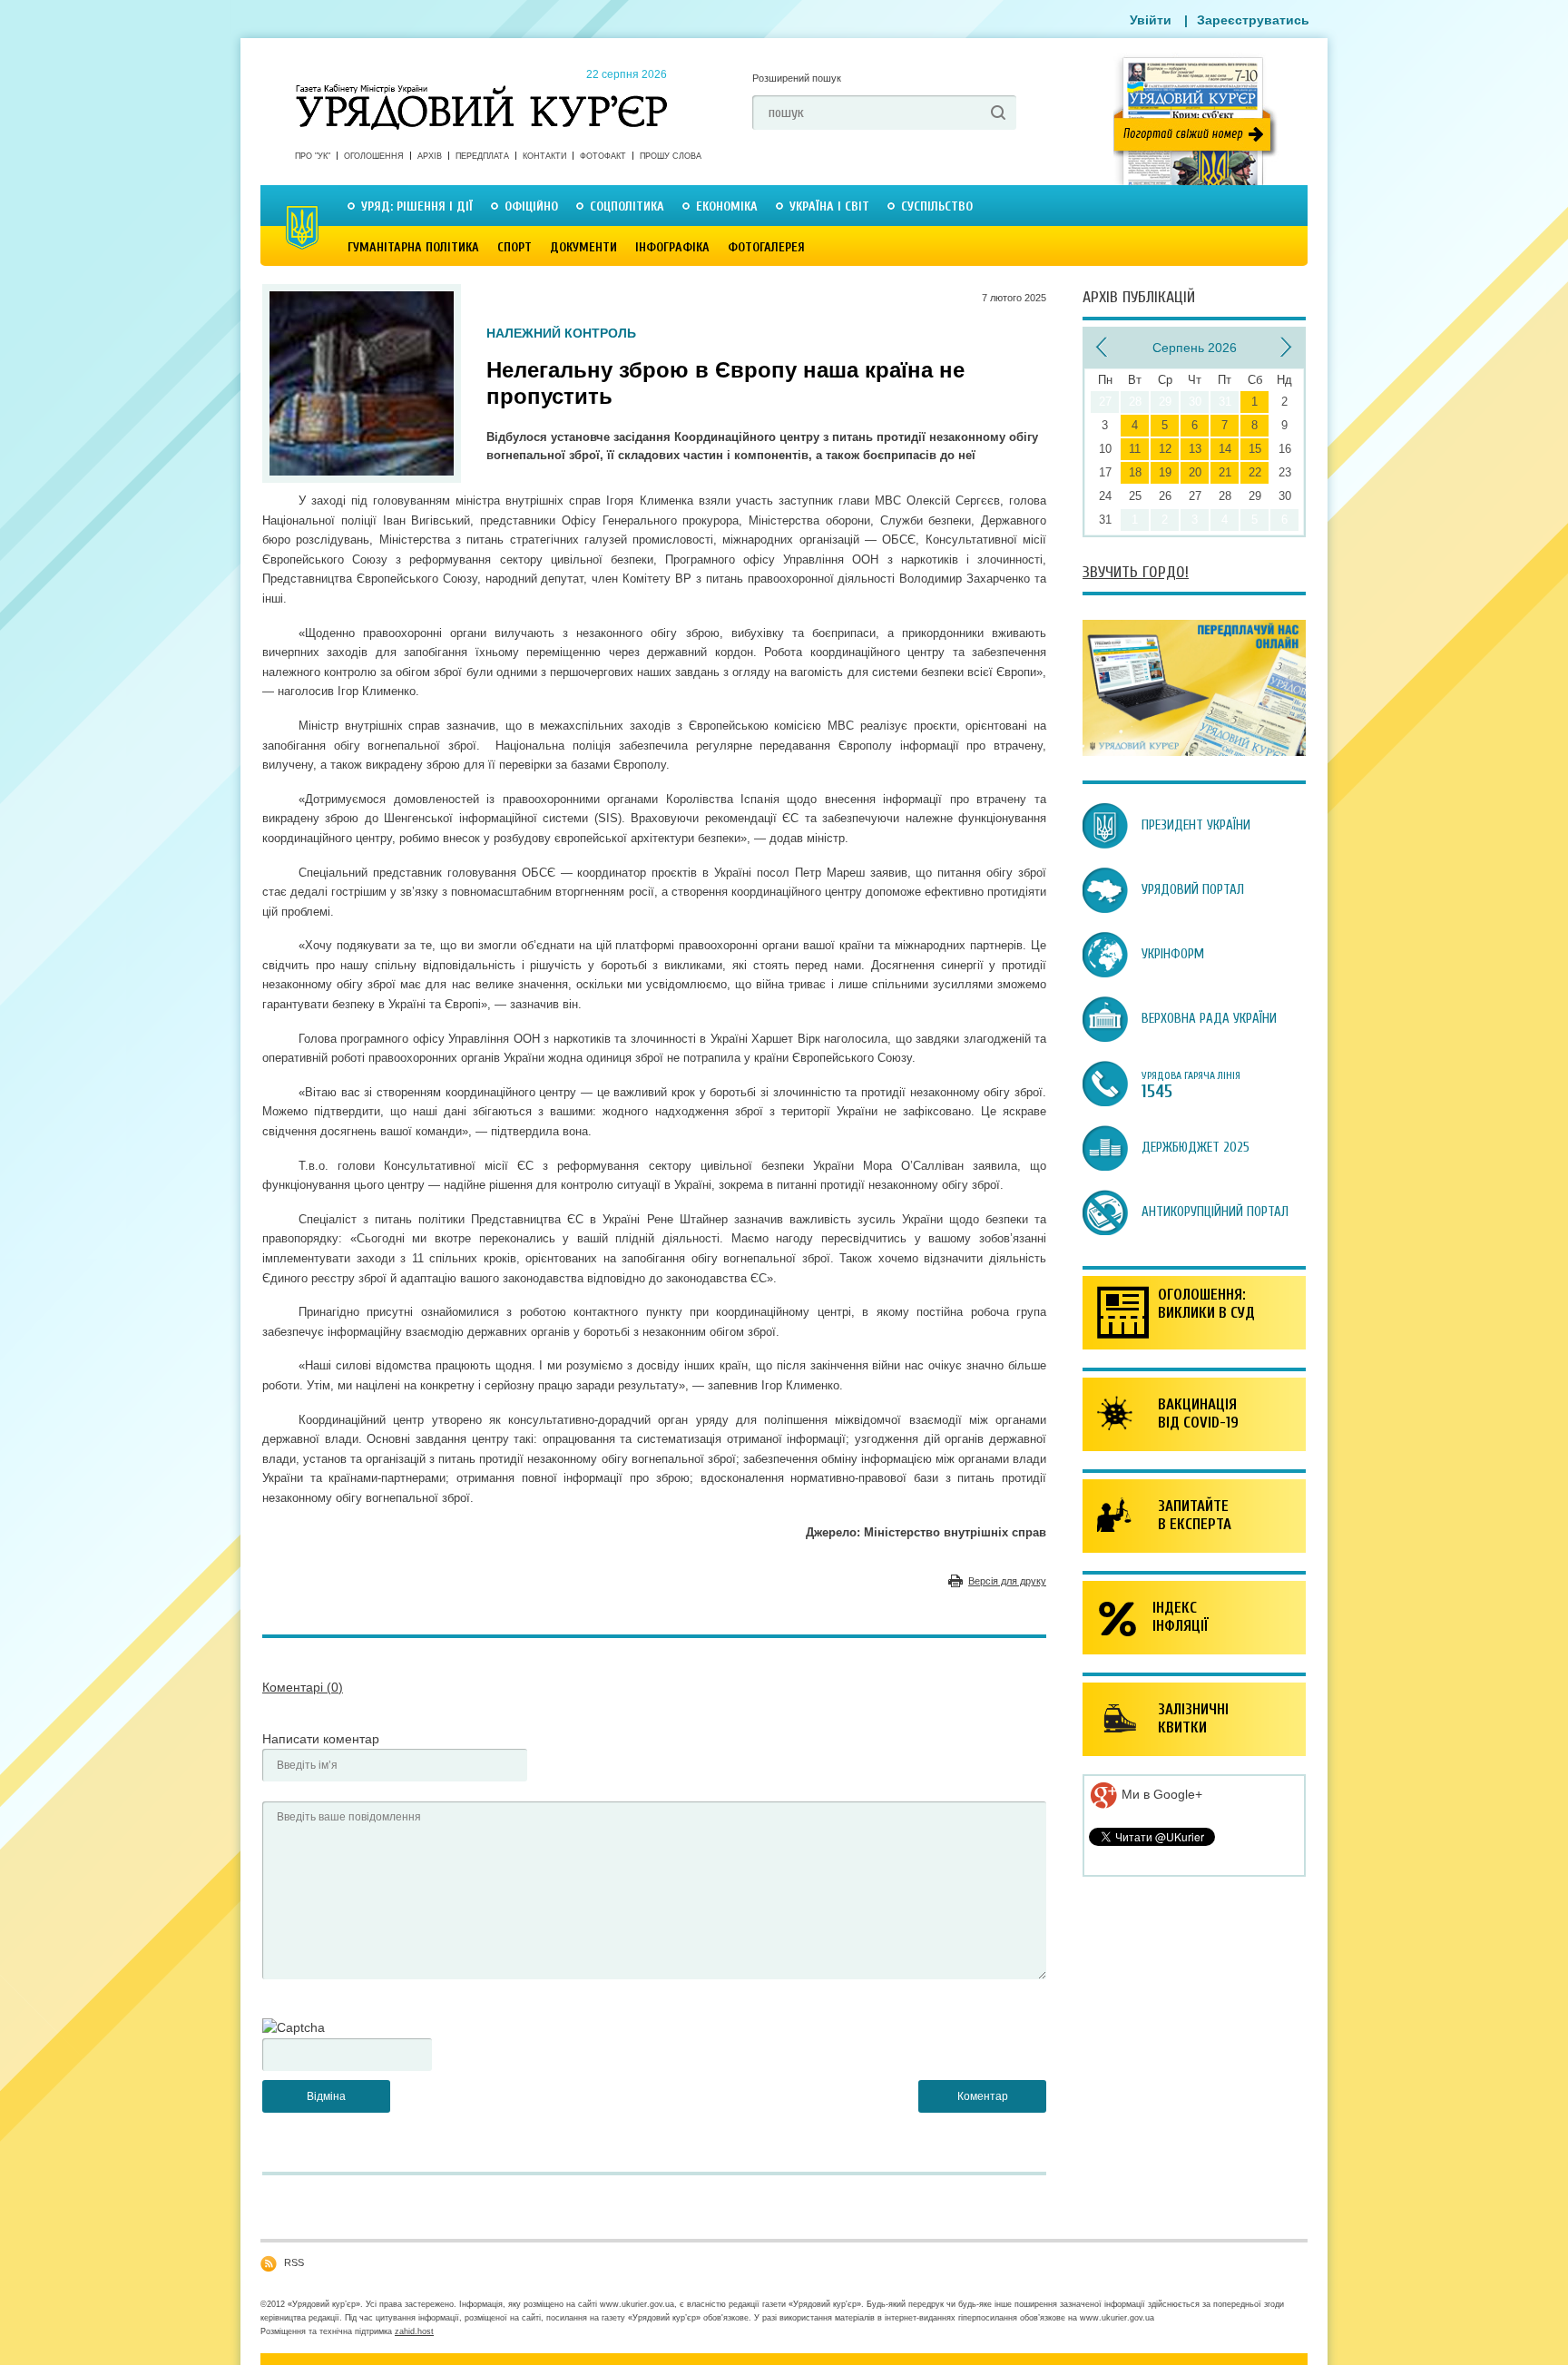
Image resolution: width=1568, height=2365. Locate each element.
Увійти (1151, 20)
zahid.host (414, 2331)
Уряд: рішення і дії (417, 206)
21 (1225, 472)
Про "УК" (313, 156)
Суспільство (937, 206)
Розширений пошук (797, 78)
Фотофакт (603, 156)
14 (1225, 449)
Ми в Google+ (1160, 1794)
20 (1195, 472)
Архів (430, 156)
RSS (294, 2262)
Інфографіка (672, 247)
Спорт (514, 247)
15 (1255, 449)
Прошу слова (671, 156)
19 (1165, 472)
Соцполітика (627, 206)
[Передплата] (1194, 751)
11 (1135, 449)
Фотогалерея (766, 247)
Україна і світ (829, 206)
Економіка (727, 206)
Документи (583, 247)
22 (1255, 472)
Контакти (544, 156)
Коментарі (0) (303, 1687)
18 (1135, 472)
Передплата (482, 156)
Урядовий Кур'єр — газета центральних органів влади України (481, 90)
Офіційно (531, 206)
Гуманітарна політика (413, 247)
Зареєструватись (1253, 20)
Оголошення (374, 156)
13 (1195, 449)
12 (1165, 449)
